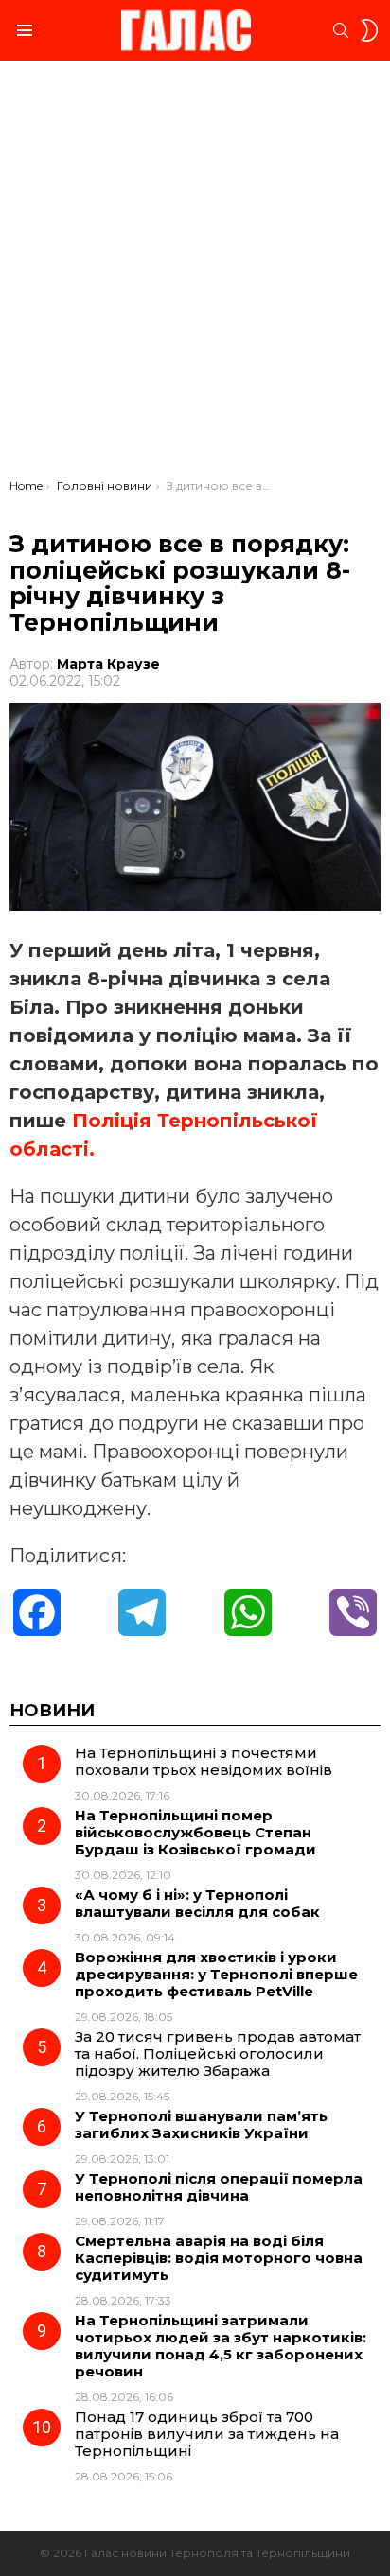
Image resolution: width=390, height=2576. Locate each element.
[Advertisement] (195, 274)
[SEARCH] (341, 30)
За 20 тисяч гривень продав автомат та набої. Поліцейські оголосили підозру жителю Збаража (218, 2054)
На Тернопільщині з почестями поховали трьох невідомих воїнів (204, 1761)
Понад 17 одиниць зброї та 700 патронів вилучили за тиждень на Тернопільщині (207, 2434)
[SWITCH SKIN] (369, 30)
